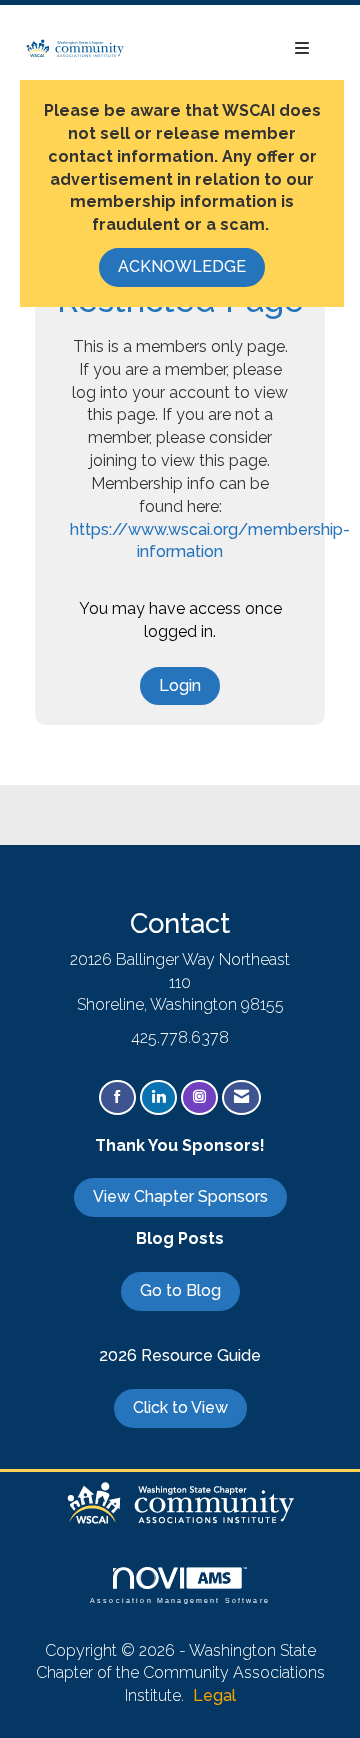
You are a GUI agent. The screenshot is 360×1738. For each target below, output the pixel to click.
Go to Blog (180, 1290)
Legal (214, 1695)
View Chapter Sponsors (180, 1196)
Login (180, 685)
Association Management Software (180, 1600)
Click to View (180, 1407)
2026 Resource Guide (180, 1355)
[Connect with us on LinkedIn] (158, 1097)
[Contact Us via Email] (241, 1097)
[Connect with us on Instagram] (199, 1097)
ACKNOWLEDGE (182, 266)
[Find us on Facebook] (117, 1097)
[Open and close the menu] (227, 49)
